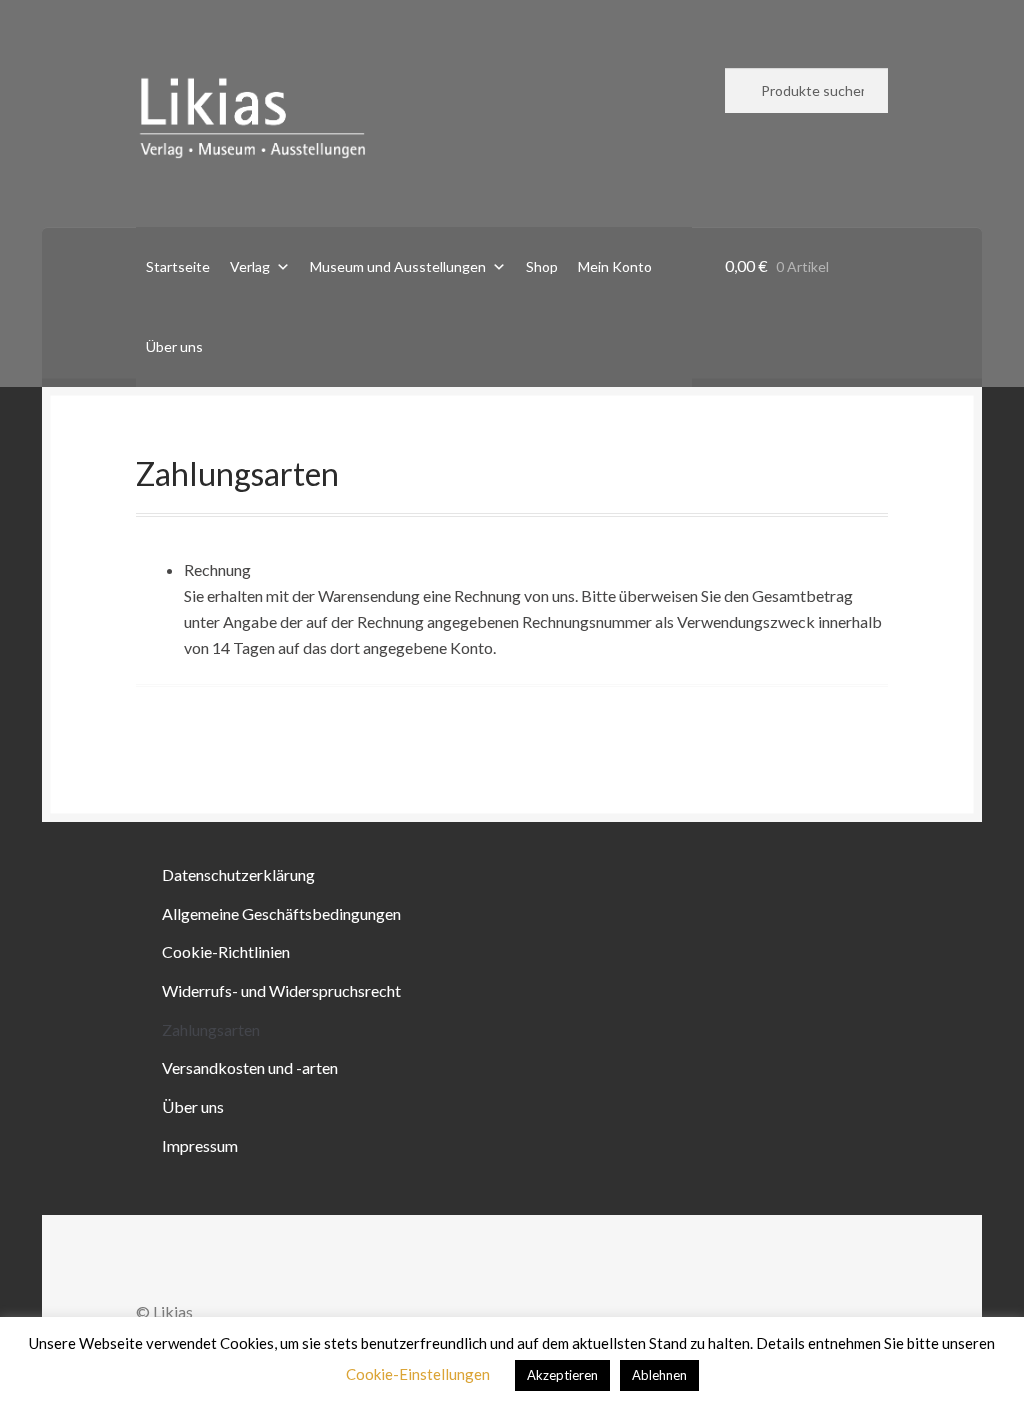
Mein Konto (615, 266)
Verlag (250, 266)
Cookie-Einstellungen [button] (418, 1374)
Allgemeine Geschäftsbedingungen (281, 913)
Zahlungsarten (211, 1029)
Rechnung (217, 569)
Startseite (178, 266)
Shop (542, 266)
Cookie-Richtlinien (226, 951)
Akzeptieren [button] (562, 1375)
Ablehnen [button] (659, 1375)
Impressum (200, 1145)
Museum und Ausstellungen (398, 266)
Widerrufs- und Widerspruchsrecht (281, 990)
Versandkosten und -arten (250, 1067)
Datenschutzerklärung (238, 874)
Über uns (174, 346)
